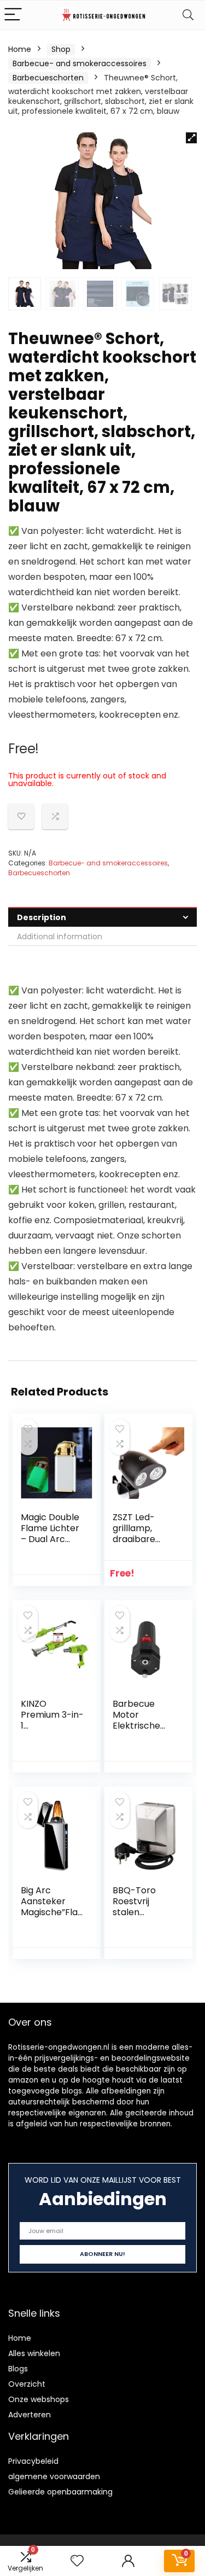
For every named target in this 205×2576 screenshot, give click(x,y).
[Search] (188, 15)
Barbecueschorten (48, 78)
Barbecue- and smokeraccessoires (80, 63)
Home (20, 49)
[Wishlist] (77, 2561)
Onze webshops (39, 2399)
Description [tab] (42, 917)
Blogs (18, 2369)
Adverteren (30, 2415)
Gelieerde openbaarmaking (60, 2492)
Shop (61, 49)
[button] (191, 138)
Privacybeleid (33, 2461)
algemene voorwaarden (54, 2476)
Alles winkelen (34, 2353)
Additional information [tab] (60, 937)
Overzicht (27, 2384)
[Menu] (13, 15)
